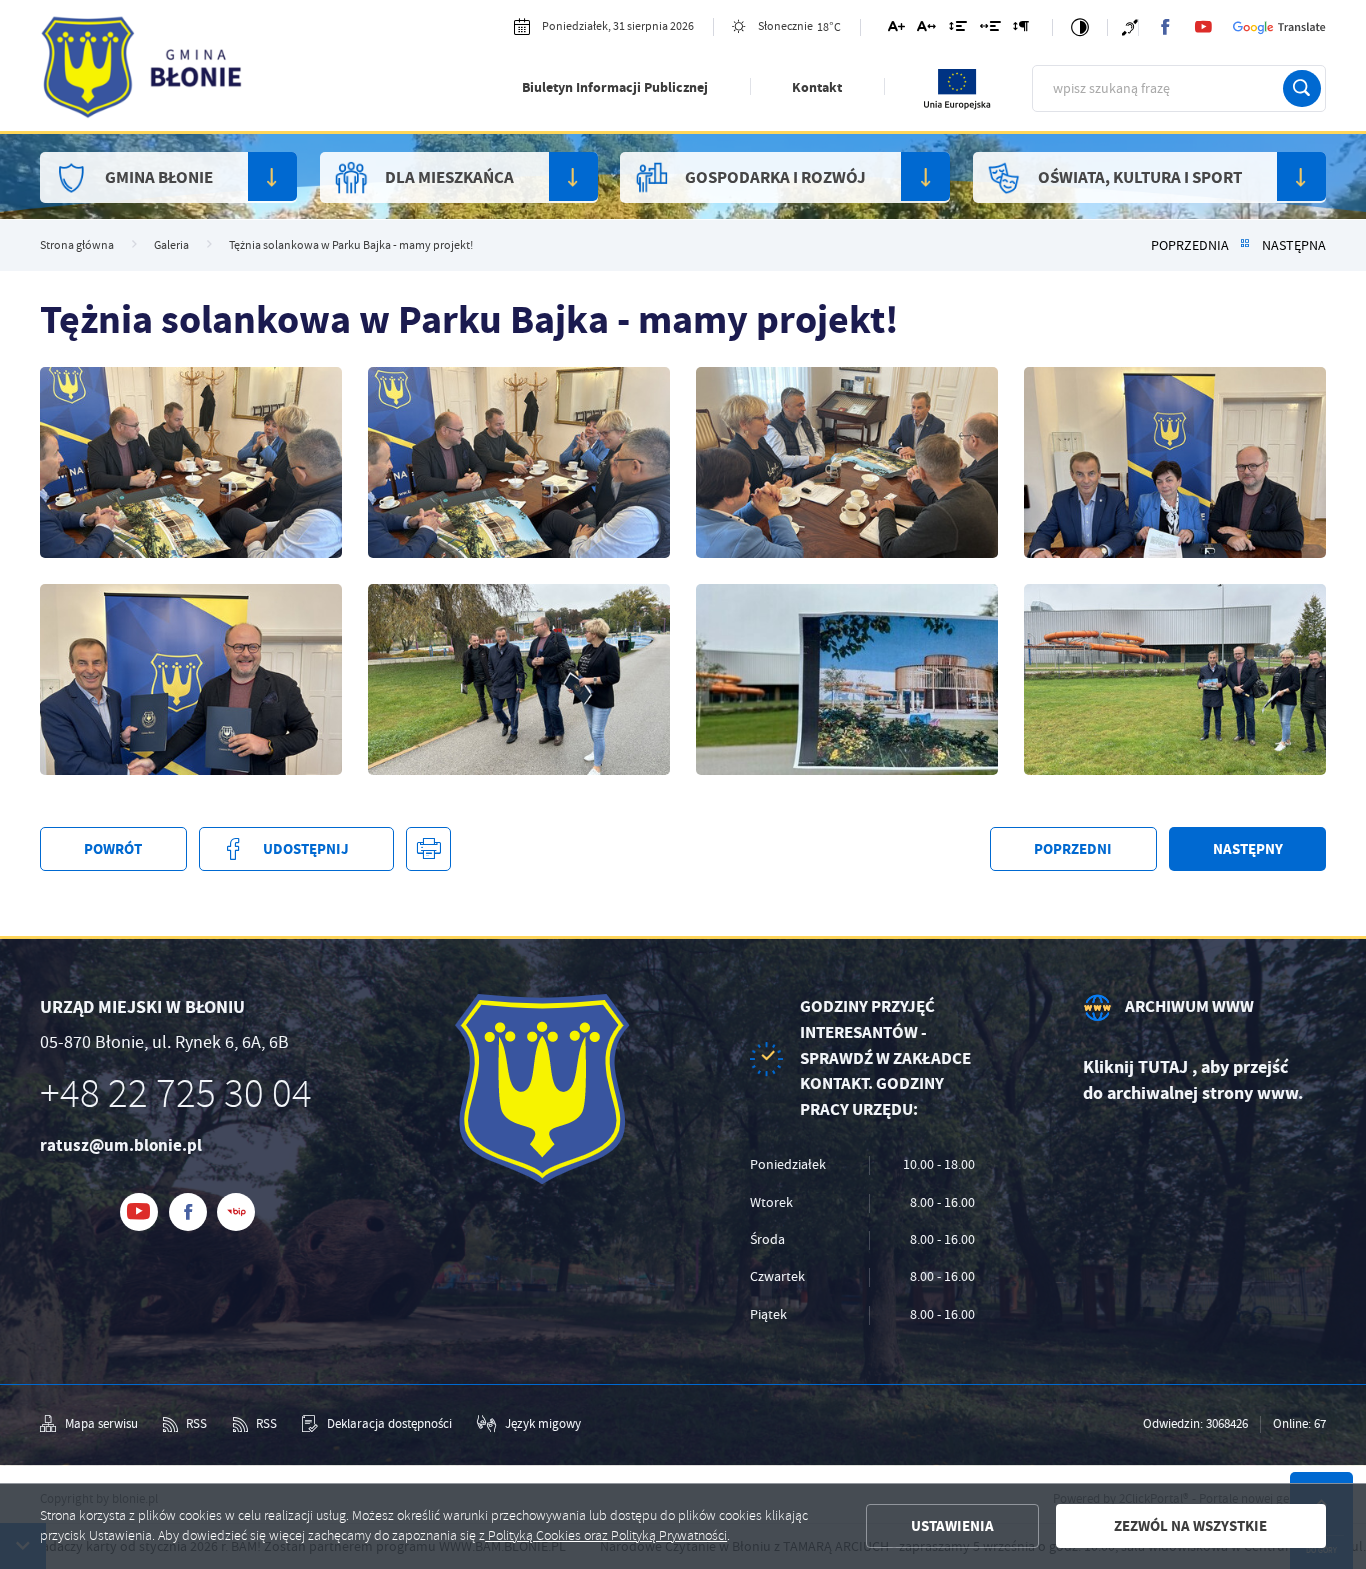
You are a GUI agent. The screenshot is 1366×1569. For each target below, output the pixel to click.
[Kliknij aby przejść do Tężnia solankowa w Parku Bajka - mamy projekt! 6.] (847, 462)
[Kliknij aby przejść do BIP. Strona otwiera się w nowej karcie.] (236, 1212)
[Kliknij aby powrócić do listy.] (1245, 245)
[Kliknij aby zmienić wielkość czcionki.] (895, 29)
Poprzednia (1190, 245)
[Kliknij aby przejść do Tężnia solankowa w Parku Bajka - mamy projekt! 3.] (519, 679)
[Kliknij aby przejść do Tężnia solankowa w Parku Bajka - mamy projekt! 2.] (847, 679)
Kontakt (817, 87)
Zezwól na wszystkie (1190, 1526)
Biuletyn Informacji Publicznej (615, 87)
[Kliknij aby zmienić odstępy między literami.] (926, 29)
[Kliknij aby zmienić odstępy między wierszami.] (958, 29)
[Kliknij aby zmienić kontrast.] (1080, 28)
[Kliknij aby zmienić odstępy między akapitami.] (1021, 29)
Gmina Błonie (159, 177)
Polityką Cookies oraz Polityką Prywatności (606, 1535)
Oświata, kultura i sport (1140, 177)
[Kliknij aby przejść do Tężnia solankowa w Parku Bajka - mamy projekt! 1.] (1175, 679)
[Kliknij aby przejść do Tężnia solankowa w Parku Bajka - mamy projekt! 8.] (191, 462)
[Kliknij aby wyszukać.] (1302, 89)
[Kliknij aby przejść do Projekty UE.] (958, 106)
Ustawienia (952, 1526)
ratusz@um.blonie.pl (121, 1145)
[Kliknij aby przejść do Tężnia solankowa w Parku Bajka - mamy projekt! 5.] (1175, 462)
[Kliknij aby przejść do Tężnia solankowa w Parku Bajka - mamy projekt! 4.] (191, 679)
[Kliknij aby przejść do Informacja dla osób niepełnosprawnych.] (1130, 27)
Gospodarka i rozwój (775, 177)
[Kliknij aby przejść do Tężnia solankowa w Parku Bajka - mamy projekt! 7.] (519, 462)
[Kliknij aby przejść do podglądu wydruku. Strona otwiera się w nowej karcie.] (428, 849)
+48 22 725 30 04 (176, 1094)
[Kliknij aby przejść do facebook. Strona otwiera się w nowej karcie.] (1165, 27)
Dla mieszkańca (449, 177)
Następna (1294, 245)
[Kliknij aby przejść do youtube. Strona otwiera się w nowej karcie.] (1203, 27)
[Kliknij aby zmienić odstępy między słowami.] (989, 29)
